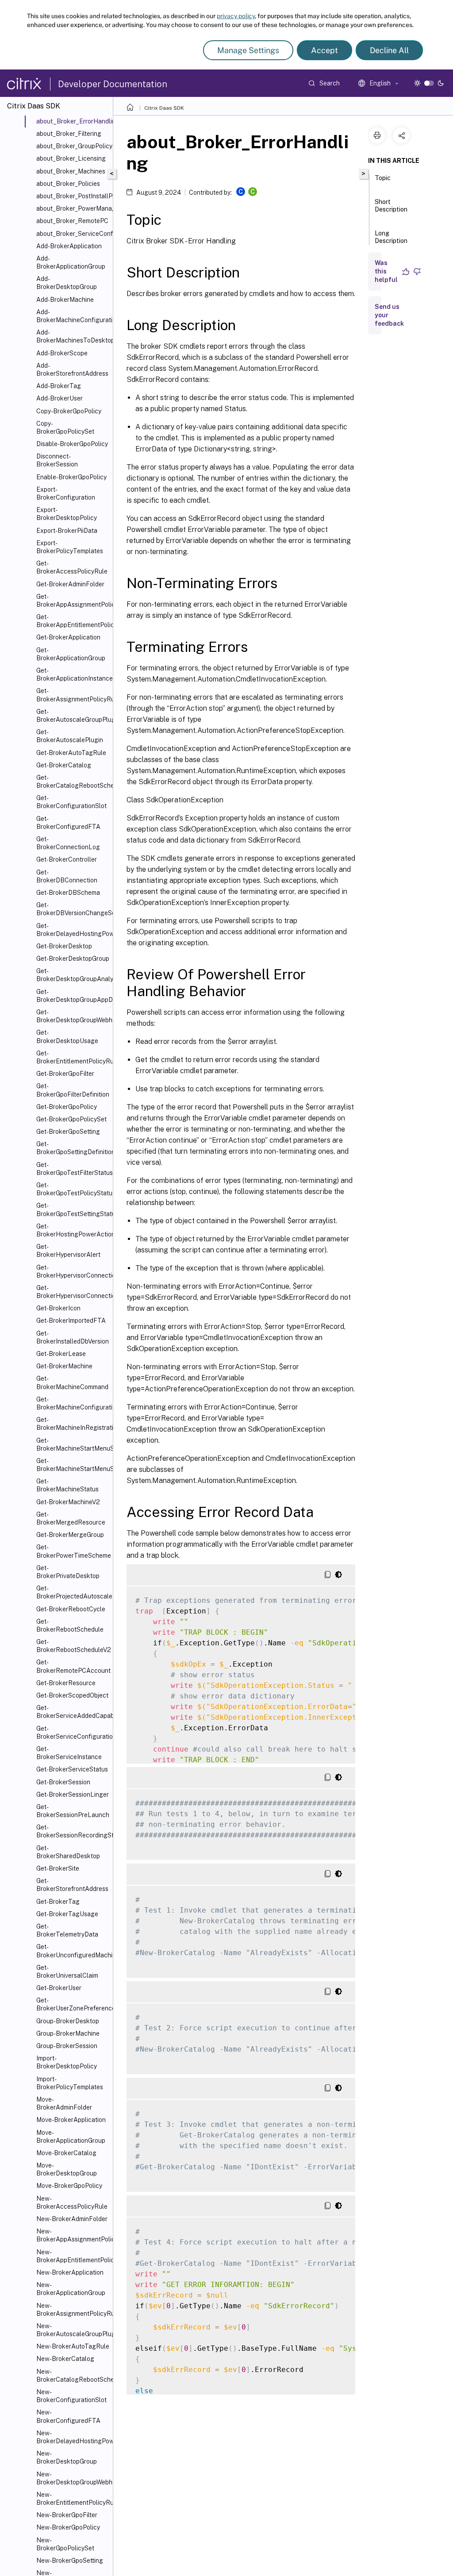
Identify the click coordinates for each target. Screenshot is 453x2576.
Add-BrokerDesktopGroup (67, 283)
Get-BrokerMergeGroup (70, 1535)
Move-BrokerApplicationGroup (71, 2137)
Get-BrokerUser (59, 1988)
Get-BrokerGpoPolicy (67, 1107)
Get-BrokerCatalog (64, 765)
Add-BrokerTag (59, 386)
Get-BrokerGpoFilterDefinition (73, 1090)
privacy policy (236, 16)
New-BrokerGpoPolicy (68, 2527)
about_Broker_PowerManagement (73, 208)
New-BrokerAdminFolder (72, 2219)
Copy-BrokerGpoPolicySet (65, 427)
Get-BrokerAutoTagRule (71, 753)
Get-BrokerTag (58, 1902)
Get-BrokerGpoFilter (65, 1074)
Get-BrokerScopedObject (72, 1695)
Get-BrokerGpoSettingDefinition (73, 1148)
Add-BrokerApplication (69, 246)
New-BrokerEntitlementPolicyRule (73, 2499)
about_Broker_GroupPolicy (73, 146)
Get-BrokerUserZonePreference (73, 2004)
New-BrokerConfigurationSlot (71, 2396)
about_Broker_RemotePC (72, 221)
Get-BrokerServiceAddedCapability (73, 1712)
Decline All (389, 50)
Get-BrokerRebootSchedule (70, 1625)
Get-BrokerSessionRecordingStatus (73, 1831)
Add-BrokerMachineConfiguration (73, 316)
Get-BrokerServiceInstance (69, 1753)
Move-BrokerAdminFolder (64, 2103)
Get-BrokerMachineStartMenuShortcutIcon (73, 1444)
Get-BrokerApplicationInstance (73, 674)
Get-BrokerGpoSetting (68, 1132)
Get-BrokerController (67, 859)
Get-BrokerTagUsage (67, 1914)
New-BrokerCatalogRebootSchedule (73, 2376)
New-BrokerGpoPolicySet (65, 2544)
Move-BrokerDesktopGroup (67, 2169)
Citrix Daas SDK (164, 108)
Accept (324, 50)
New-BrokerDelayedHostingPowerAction (73, 2437)
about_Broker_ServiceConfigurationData (73, 234)
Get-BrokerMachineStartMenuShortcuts (73, 1465)
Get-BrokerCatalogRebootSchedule (73, 782)
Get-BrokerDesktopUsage (67, 1036)
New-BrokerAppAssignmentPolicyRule (73, 2235)
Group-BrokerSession (67, 2046)
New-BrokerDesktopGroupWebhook (73, 2478)
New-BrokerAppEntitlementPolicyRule (73, 2256)
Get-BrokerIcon (58, 1308)
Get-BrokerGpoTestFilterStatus (73, 1169)
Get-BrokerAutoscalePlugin (70, 736)
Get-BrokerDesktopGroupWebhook (73, 1016)
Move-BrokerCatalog (66, 2153)
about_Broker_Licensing (71, 158)
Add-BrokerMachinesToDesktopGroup (73, 336)
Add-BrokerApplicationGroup (71, 262)
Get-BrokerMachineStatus (67, 1485)
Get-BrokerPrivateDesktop (68, 1572)
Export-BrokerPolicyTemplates (70, 547)
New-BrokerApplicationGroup (71, 2289)
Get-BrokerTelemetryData (67, 1930)
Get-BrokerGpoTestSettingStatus (73, 1209)
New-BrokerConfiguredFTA (68, 2416)
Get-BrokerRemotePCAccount (73, 1666)
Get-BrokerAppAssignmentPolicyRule (73, 601)
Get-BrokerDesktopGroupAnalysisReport (73, 975)
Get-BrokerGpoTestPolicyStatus (73, 1189)
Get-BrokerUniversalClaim (67, 1971)
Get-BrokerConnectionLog (68, 843)
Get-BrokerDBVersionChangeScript (73, 909)
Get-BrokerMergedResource (71, 1518)
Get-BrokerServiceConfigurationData (73, 1733)
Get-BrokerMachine (64, 1366)
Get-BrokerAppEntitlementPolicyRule (73, 621)
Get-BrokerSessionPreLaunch (73, 1811)
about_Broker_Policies (68, 184)
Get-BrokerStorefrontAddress (72, 1885)
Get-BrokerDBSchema (68, 893)
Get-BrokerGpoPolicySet (71, 1119)
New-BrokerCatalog (65, 2359)
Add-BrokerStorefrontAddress (72, 370)
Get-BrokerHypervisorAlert (68, 1251)
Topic (383, 178)
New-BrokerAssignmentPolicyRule (73, 2310)
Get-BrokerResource (66, 1683)
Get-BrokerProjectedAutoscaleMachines (73, 1592)
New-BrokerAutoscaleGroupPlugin (73, 2330)
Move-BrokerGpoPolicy (69, 2186)
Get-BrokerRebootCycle (71, 1609)
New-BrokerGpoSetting (70, 2561)
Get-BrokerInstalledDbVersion (73, 1337)
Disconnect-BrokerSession (57, 460)
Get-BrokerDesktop (64, 946)
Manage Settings (248, 50)
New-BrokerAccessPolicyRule (72, 2202)
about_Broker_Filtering (69, 134)
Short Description (391, 206)
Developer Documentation (113, 84)
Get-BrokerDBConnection (67, 876)
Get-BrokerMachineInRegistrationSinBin (73, 1424)
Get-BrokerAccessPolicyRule (72, 567)
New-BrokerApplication (70, 2272)
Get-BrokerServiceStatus (72, 1769)
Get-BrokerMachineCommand (72, 1382)
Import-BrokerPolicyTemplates (70, 2083)
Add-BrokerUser (60, 398)
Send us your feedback (389, 315)
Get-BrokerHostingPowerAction (73, 1230)
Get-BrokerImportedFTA (71, 1321)
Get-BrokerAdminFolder (70, 584)
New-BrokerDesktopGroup (67, 2457)
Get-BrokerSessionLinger (73, 1794)
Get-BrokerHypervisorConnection (73, 1271)
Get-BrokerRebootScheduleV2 (73, 1646)
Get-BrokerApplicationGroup (71, 654)
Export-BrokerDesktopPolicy (67, 514)
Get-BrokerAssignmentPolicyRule (73, 695)
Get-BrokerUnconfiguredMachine (73, 1951)
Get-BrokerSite (58, 1868)
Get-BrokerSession (63, 1782)
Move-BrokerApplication (71, 2120)
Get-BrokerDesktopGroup (73, 959)
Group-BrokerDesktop (68, 2021)
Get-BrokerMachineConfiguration (73, 1403)
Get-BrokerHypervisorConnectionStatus (73, 1292)
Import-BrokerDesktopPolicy (67, 2062)
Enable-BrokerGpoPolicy (71, 477)
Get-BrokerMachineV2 (68, 1502)
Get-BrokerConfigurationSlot (71, 802)
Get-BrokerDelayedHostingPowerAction (73, 930)
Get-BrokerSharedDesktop (68, 1852)
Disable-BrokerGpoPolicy (72, 444)
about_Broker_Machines (71, 171)
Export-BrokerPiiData (67, 531)
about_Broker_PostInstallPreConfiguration (73, 196)
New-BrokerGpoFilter (67, 2515)
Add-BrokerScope (62, 353)
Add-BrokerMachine (65, 300)
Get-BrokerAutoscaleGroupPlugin (73, 716)
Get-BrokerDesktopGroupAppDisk (73, 996)
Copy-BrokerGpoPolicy (69, 411)
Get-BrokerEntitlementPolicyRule (73, 1057)
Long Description (391, 237)
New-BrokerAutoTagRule (73, 2346)
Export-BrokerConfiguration (66, 493)
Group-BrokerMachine (68, 2033)
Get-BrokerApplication (68, 637)
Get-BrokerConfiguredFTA (68, 823)
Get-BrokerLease (61, 1354)
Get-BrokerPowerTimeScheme (73, 1551)
